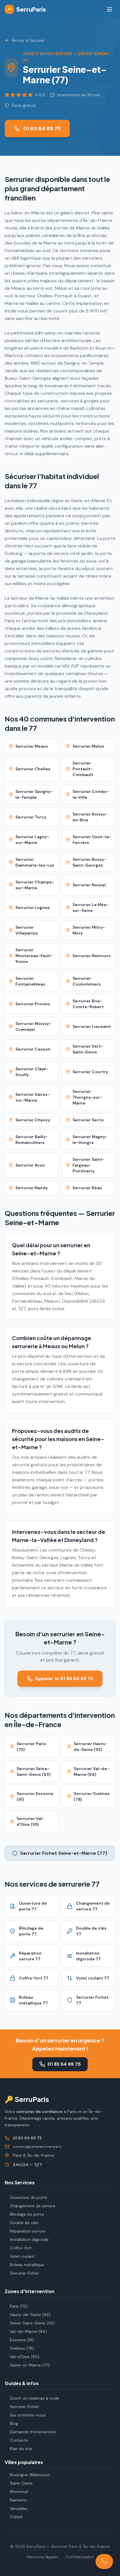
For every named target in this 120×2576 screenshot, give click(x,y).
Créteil (16, 2517)
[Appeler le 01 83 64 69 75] (104, 2561)
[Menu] (110, 9)
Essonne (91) (22, 2340)
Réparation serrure (28, 2231)
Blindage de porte (27, 2214)
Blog (14, 2423)
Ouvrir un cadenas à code (35, 2398)
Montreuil (19, 2492)
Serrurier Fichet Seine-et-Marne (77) (64, 1853)
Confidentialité (80, 2557)
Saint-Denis (21, 2483)
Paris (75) (19, 2306)
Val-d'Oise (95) (25, 2357)
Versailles (19, 2508)
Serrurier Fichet (24, 2273)
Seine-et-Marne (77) (30, 2365)
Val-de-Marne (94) (28, 2331)
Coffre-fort (21, 2248)
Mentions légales (43, 2557)
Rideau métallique (27, 2265)
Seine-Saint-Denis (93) (32, 2323)
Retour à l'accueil (28, 40)
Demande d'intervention (33, 2432)
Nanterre (18, 2500)
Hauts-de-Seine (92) (30, 2315)
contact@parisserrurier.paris (37, 2147)
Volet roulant (22, 2256)
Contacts (19, 2440)
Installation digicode (29, 2239)
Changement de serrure (33, 2206)
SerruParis (26, 9)
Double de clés (24, 2223)
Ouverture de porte (29, 2197)
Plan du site (21, 2449)
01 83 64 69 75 (42, 129)
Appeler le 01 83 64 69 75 (64, 1679)
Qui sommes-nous (28, 2415)
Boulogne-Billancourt (30, 2475)
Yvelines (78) (22, 2348)
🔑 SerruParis (27, 2099)
